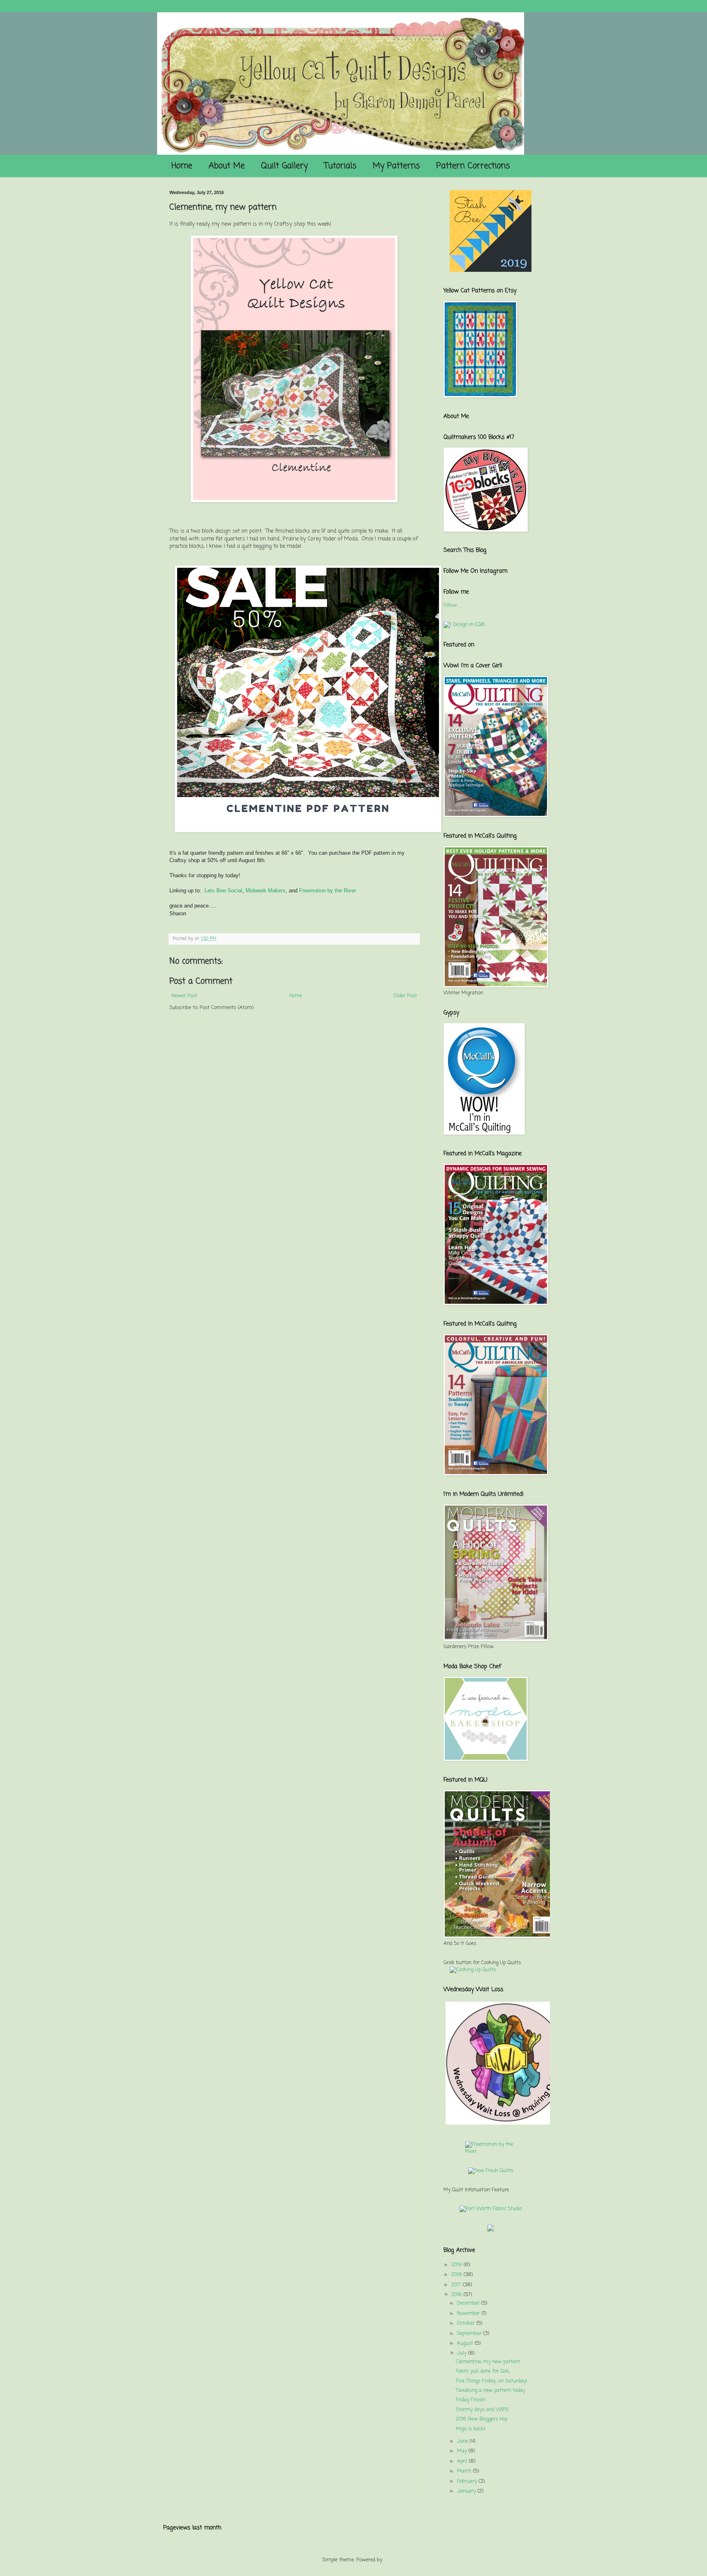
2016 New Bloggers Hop (482, 2419)
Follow (450, 605)
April (462, 2461)
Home (182, 166)
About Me (227, 166)
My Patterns (396, 166)
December (468, 2303)
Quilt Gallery (284, 166)
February (467, 2481)
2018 (457, 2275)
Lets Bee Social (223, 891)
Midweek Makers (266, 891)
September (469, 2334)
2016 (457, 2295)
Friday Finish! (471, 2400)
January (466, 2491)
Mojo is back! (471, 2429)
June (463, 2441)
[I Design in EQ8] (464, 625)
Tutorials (340, 166)
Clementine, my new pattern (488, 2362)
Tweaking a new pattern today (490, 2391)
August (465, 2343)
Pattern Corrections (473, 166)
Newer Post (184, 996)
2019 (457, 2265)
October (466, 2323)
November (468, 2314)
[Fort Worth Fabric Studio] (491, 2209)
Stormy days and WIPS (482, 2410)
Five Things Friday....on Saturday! (491, 2381)
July (462, 2353)
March (464, 2471)
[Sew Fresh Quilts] (491, 2171)
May (462, 2451)
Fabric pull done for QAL (483, 2371)
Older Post (405, 996)
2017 (456, 2285)
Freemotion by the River (328, 891)
